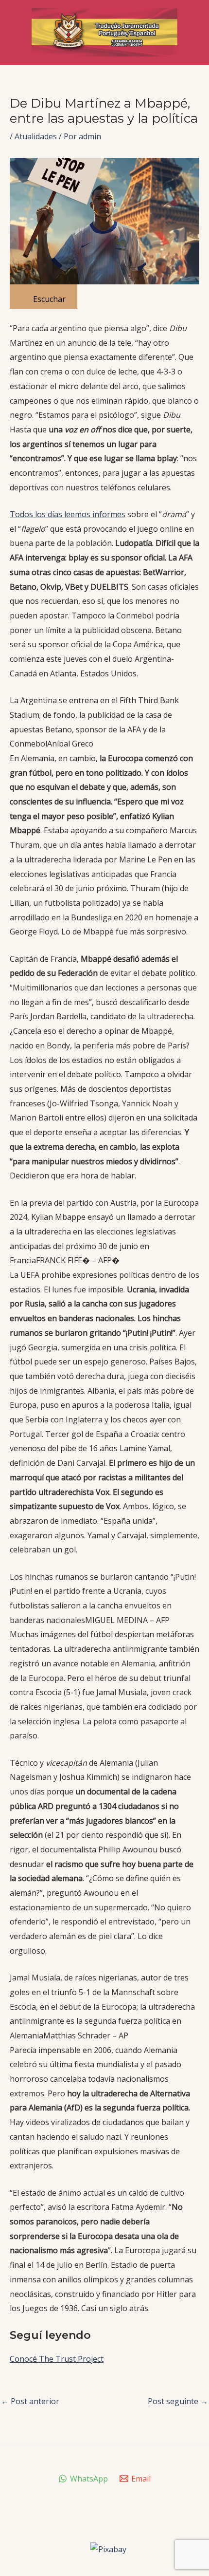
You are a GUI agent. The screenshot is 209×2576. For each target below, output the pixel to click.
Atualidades (36, 136)
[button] (104, 722)
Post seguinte (178, 2401)
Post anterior (30, 2401)
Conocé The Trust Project (57, 2359)
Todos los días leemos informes (68, 514)
